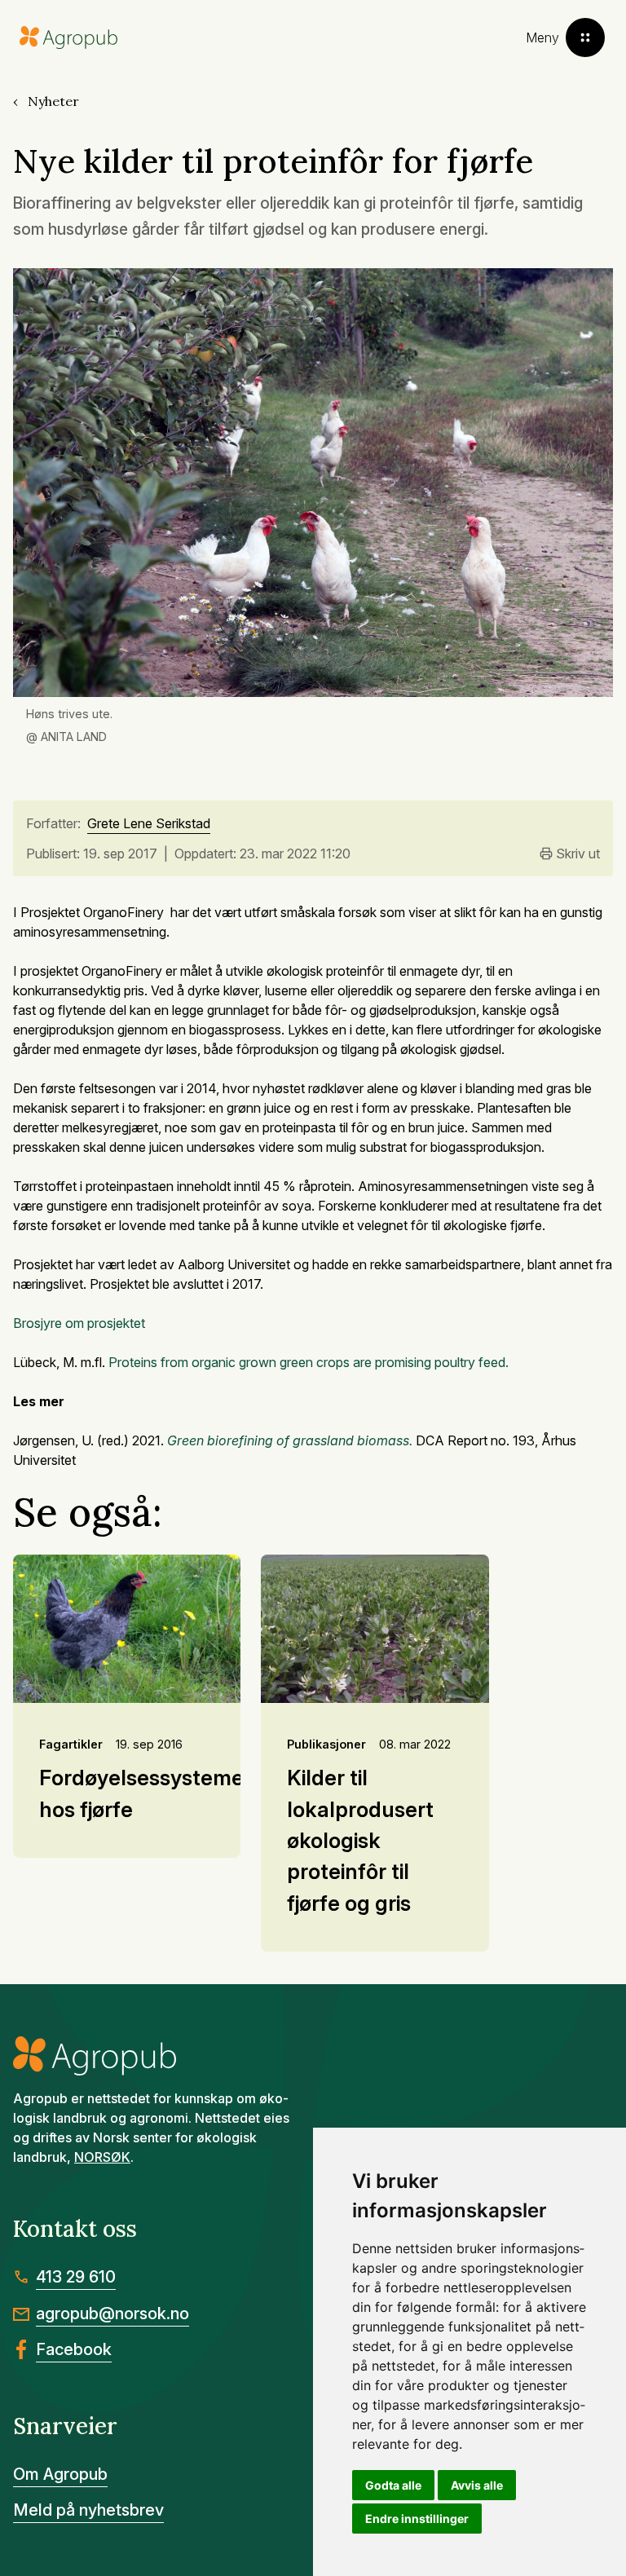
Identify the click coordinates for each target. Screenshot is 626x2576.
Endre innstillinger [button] (417, 2519)
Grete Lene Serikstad (149, 824)
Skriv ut (578, 854)
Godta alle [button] (393, 2485)
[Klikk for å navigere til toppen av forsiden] (68, 38)
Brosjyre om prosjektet (79, 1323)
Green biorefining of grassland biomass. (291, 1440)
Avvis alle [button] (477, 2485)
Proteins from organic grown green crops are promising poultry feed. (309, 1362)
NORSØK (102, 2157)
